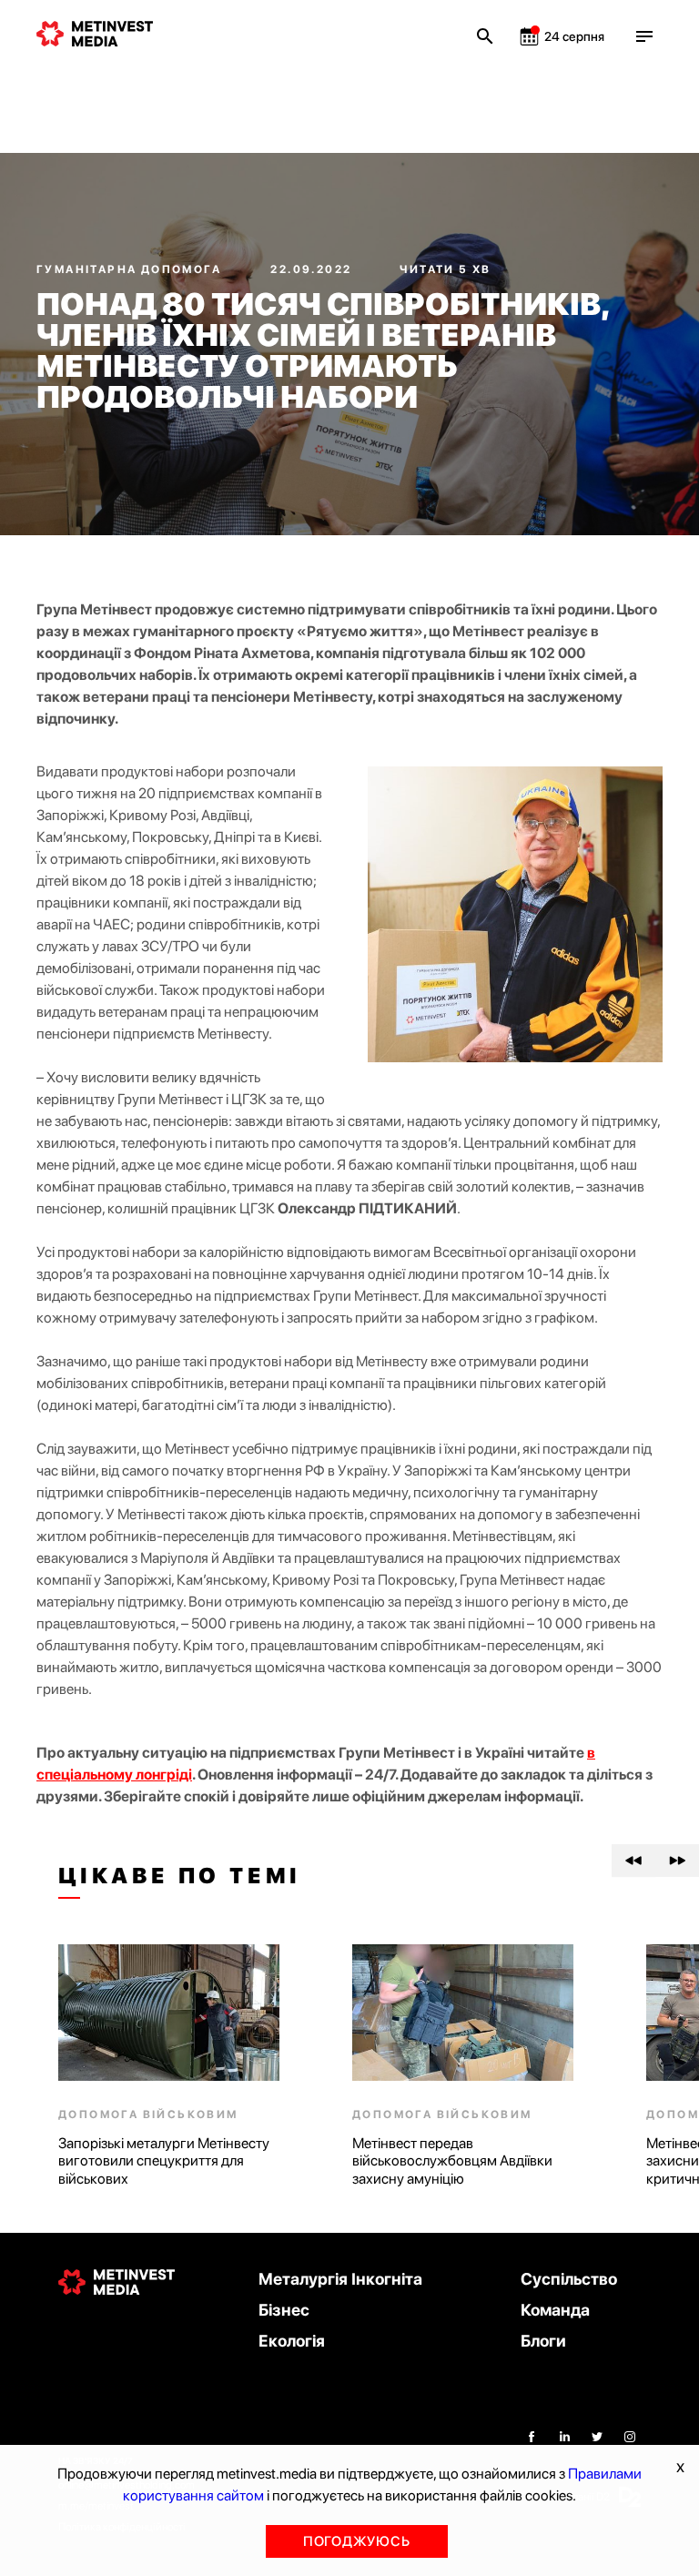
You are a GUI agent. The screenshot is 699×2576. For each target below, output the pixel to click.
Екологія (292, 2341)
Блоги (543, 2341)
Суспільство (569, 2279)
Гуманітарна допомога (131, 269)
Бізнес (284, 2310)
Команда (555, 2310)
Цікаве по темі (180, 1876)
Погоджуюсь (357, 2541)
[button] (633, 1861)
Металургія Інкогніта (340, 2279)
